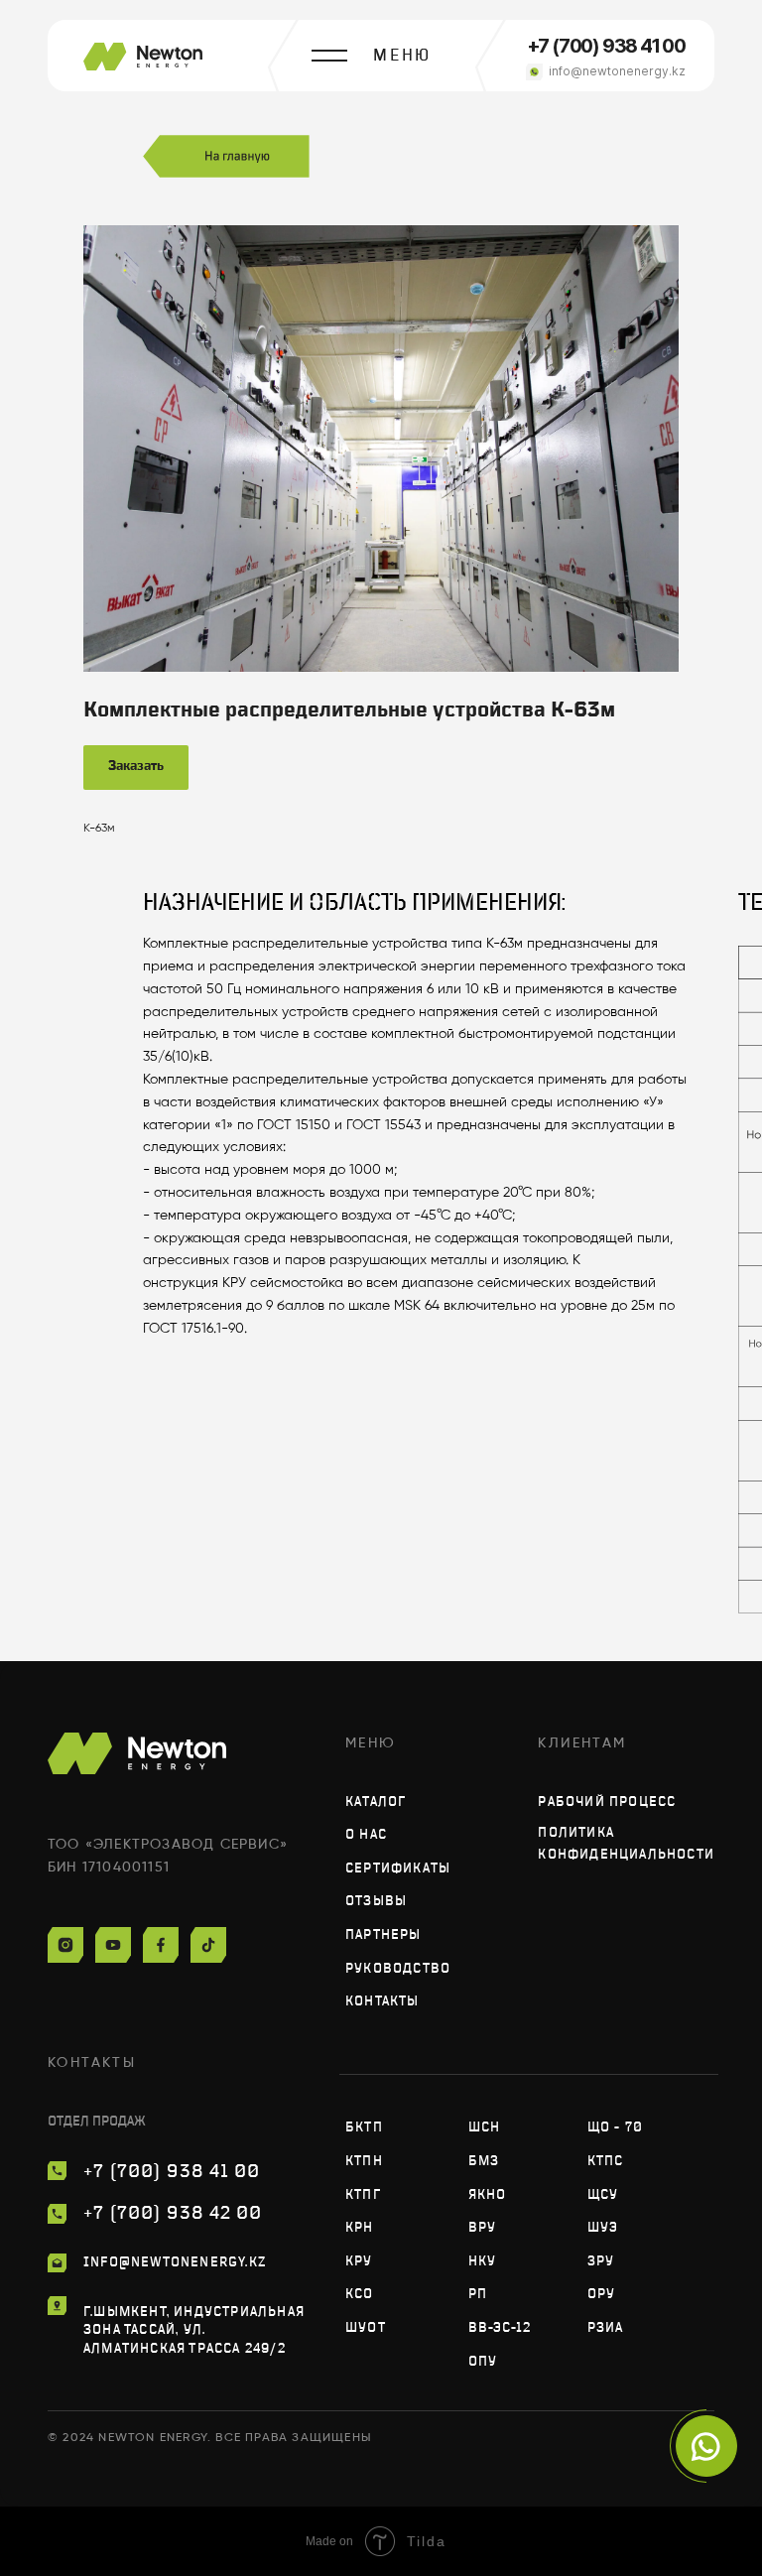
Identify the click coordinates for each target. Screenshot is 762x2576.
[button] (403, 56)
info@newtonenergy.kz (617, 71)
